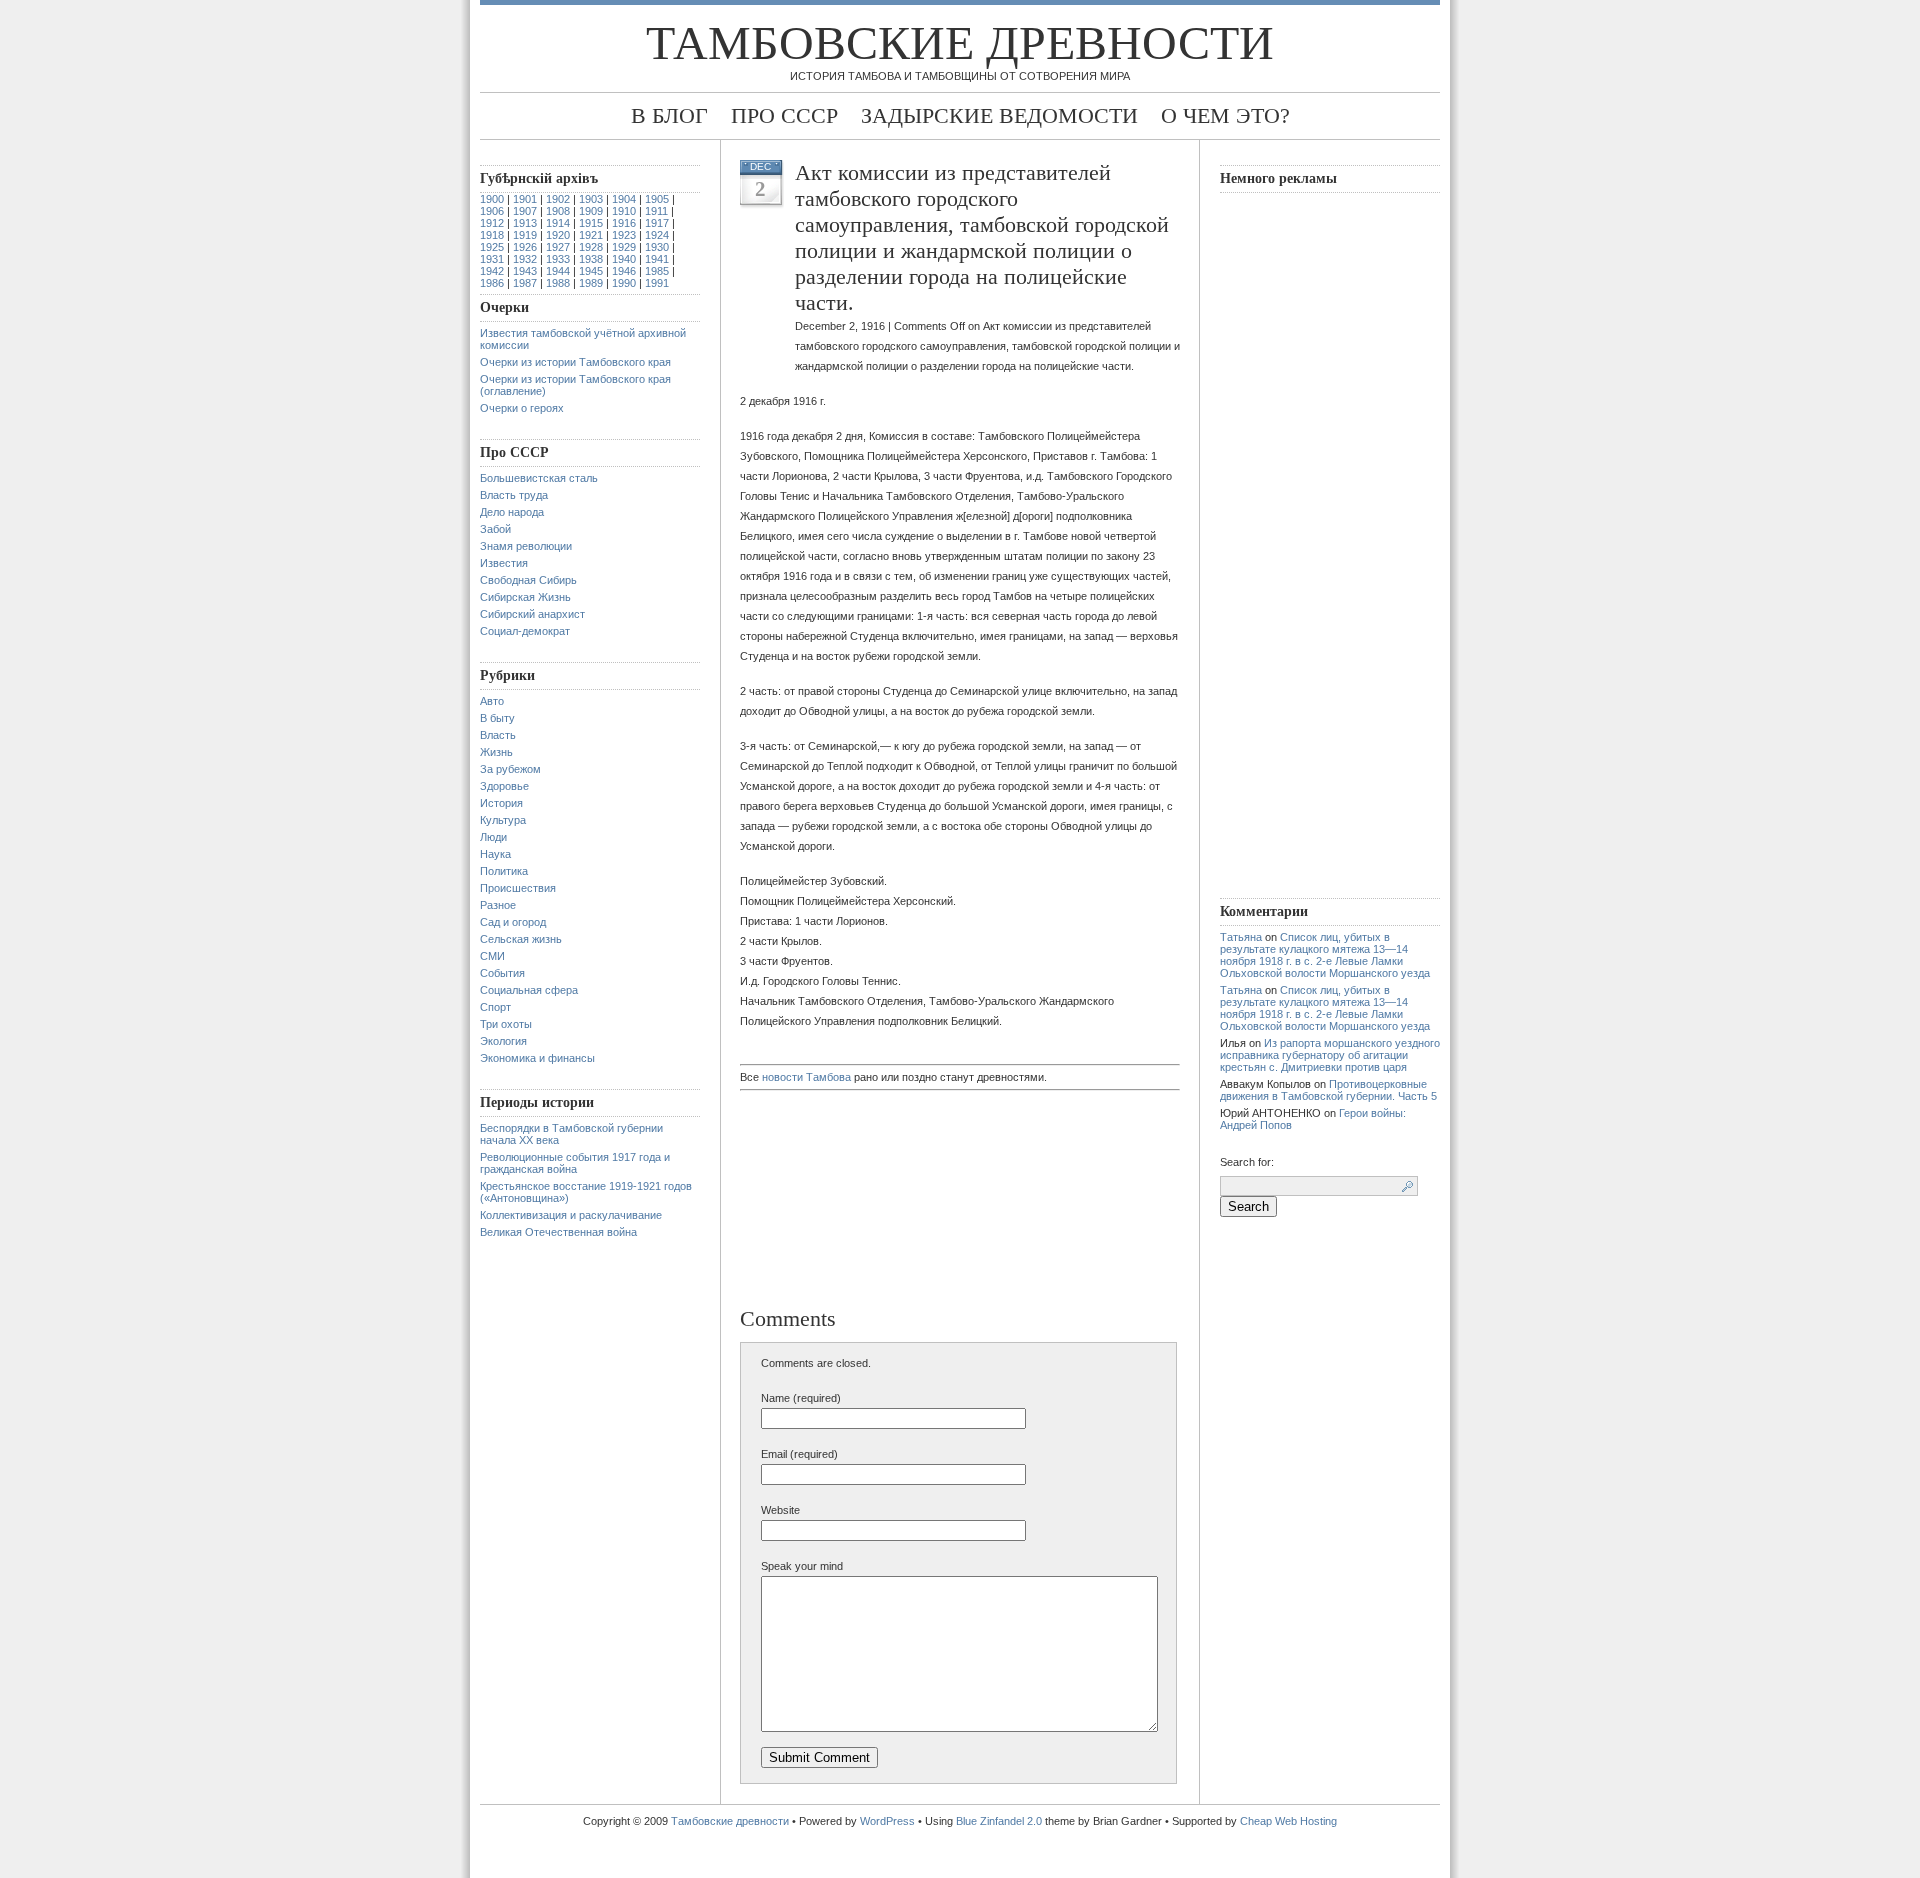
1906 (492, 211)
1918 (492, 235)
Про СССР (784, 115)
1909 (591, 211)
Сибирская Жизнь (525, 597)
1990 (624, 283)
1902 (558, 199)
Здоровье (504, 786)
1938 (591, 259)
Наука (495, 854)
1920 (558, 235)
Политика (504, 871)
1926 (525, 247)
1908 (558, 211)
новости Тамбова (806, 1077)
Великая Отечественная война (558, 1232)
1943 (525, 271)
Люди (493, 837)
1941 (657, 259)
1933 (558, 259)
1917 (657, 223)
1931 (492, 259)
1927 (558, 247)
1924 (657, 235)
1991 (657, 283)
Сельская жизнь (521, 939)
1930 (657, 247)
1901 (525, 199)
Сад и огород (513, 922)
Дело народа (512, 512)
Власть (498, 735)
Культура (503, 820)
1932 (525, 259)
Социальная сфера (529, 990)
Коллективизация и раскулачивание (571, 1215)
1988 (558, 283)
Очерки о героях (522, 408)
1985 (657, 271)
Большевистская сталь (539, 478)
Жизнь (496, 752)
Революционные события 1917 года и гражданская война (575, 1163)
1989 (591, 283)
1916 (624, 223)
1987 (525, 283)
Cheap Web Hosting (1288, 1821)
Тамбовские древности (960, 42)
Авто (492, 701)
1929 (624, 247)
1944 (558, 271)
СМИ (492, 956)
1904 (624, 199)
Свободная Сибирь (528, 580)
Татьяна (1241, 937)
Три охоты (506, 1024)
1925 (492, 247)
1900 (492, 199)
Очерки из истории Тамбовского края (575, 362)
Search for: (1247, 1162)
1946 (624, 271)
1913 (525, 223)
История (501, 803)
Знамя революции (526, 546)
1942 (492, 271)
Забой (495, 529)
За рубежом (510, 769)
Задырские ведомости (999, 115)
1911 (656, 211)
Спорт (495, 1007)
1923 (624, 235)
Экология (503, 1041)
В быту (497, 718)
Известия (504, 563)
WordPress (887, 1821)
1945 (591, 271)
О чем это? (1225, 115)
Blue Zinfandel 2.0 (999, 1821)
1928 (591, 247)
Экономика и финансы (537, 1058)
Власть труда (514, 495)
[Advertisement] (845, 1201)
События (502, 973)
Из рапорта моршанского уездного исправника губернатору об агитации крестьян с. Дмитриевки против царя (1330, 1055)
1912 (492, 223)
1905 (657, 199)
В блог (669, 115)
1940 (624, 259)
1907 (525, 211)
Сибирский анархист (532, 614)
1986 (492, 283)
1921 (591, 235)
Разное (498, 905)
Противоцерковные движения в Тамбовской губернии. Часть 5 (1328, 1090)
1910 (624, 211)
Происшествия (518, 888)
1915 (591, 223)
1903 (591, 199)
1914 (558, 223)
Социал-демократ (525, 631)
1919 (525, 235)
